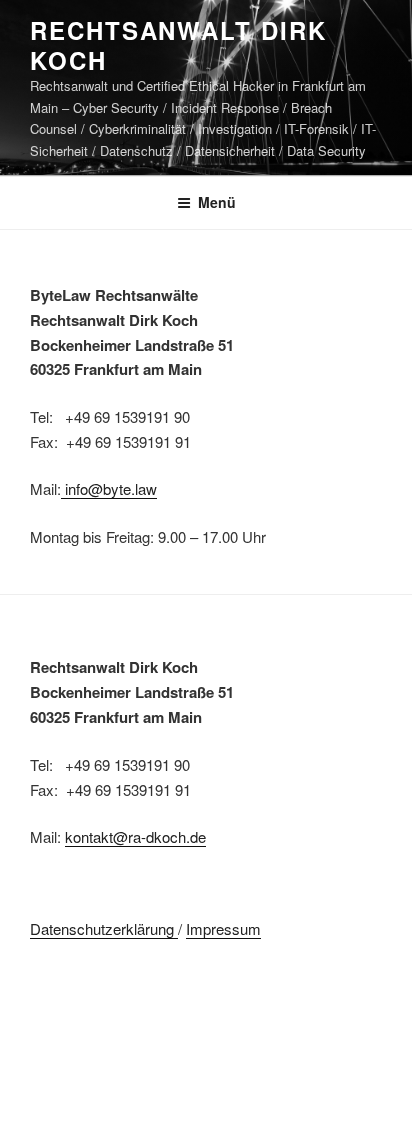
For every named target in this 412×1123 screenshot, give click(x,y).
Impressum (223, 928)
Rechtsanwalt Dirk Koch (178, 45)
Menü (217, 202)
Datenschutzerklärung (104, 928)
